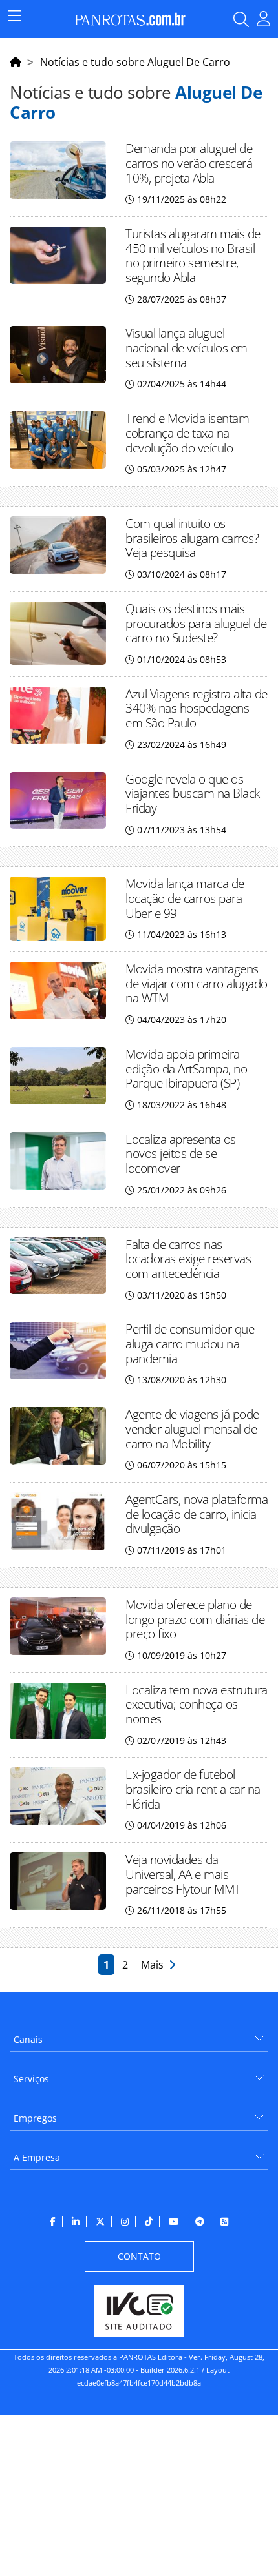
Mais (155, 1965)
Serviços (31, 2079)
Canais (28, 2039)
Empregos (35, 2118)
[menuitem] (139, 2035)
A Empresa (37, 2157)
